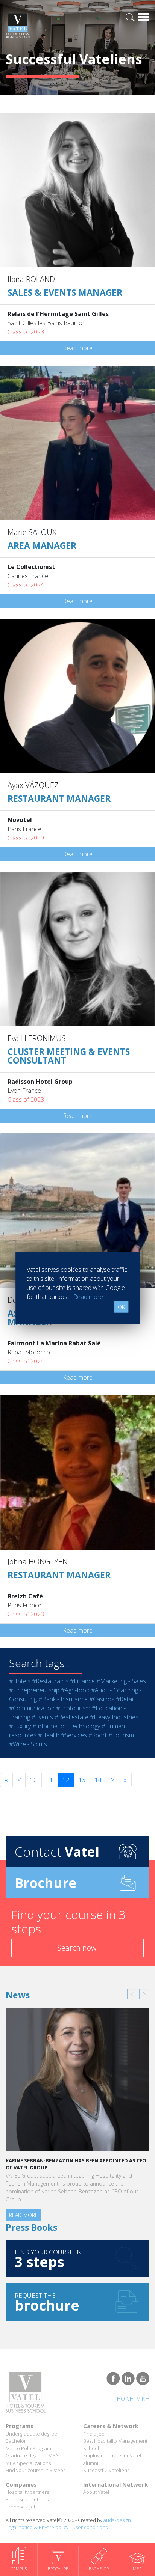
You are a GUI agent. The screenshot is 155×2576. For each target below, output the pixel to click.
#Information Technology (66, 1726)
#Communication (32, 1708)
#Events (42, 1717)
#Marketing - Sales (121, 1681)
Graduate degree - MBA (32, 2455)
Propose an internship (31, 2499)
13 (82, 1780)
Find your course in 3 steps (36, 2470)
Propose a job (21, 2507)
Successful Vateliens (106, 2470)
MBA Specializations (28, 2463)
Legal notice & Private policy (37, 2527)
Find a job (94, 2434)
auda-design (117, 2520)
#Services (74, 1735)
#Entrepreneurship (34, 1690)
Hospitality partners (27, 2492)
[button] (132, 1994)
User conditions (90, 2527)
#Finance (82, 1681)
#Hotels (20, 1681)
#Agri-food (75, 1690)
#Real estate (71, 1717)
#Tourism (121, 1735)
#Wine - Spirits (28, 1744)
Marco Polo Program (28, 2448)
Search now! (78, 1948)
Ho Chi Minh (133, 2399)
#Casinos (102, 1699)
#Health (49, 1735)
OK (121, 1307)
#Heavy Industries (114, 1717)
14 (98, 1780)
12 (66, 1780)
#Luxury (20, 1726)
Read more (78, 348)
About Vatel (96, 2492)
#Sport (98, 1735)
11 (50, 1780)
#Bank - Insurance (63, 1699)
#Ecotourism (73, 1708)
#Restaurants (50, 1681)
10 (33, 1780)
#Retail (125, 1699)
